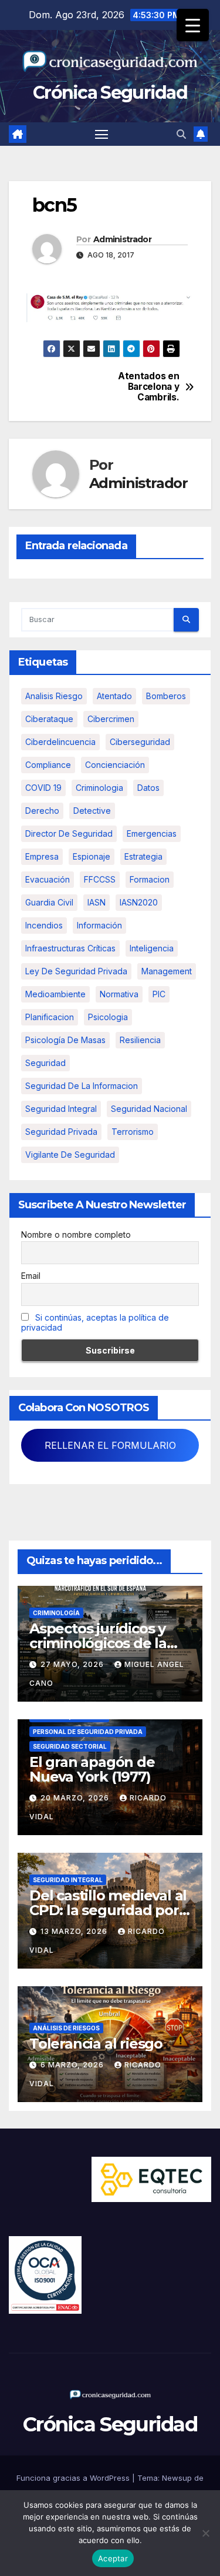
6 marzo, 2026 (73, 2065)
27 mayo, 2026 (73, 1664)
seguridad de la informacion (82, 1086)
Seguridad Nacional (149, 1109)
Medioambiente (55, 994)
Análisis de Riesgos (66, 2028)
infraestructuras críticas (70, 948)
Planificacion (50, 1017)
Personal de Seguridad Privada (88, 1732)
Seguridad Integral (68, 1880)
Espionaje (92, 856)
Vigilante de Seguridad (70, 1155)
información (99, 925)
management (167, 971)
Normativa (119, 994)
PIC (159, 994)
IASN (97, 902)
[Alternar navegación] (101, 134)
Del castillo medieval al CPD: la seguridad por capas (108, 1910)
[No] (205, 2533)
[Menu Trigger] (193, 25)
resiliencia (140, 1040)
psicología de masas (65, 1040)
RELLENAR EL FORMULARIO (110, 1445)
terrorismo (133, 1132)
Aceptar (113, 2558)
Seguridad (45, 1063)
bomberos (166, 696)
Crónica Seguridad (110, 93)
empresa (42, 856)
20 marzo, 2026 (76, 1798)
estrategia (143, 856)
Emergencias (152, 833)
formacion (150, 879)
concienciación (115, 765)
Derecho (42, 811)
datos (148, 788)
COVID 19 (43, 788)
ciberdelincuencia (60, 742)
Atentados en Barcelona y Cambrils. (148, 387)
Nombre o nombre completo (76, 1234)
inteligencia (152, 948)
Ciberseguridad (140, 742)
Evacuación (48, 879)
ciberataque (49, 719)
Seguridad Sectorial (70, 1746)
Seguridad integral (61, 1109)
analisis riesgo (54, 696)
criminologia (99, 788)
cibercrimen (111, 719)
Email (31, 1276)
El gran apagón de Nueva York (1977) (92, 1769)
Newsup (177, 2478)
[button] (181, 134)
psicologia (108, 1017)
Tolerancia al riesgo (96, 2044)
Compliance (48, 765)
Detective (92, 811)
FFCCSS (100, 879)
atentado (114, 696)
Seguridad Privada (61, 1132)
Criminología (56, 1613)
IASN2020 (139, 902)
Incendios (44, 925)
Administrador (122, 239)
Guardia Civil (49, 902)
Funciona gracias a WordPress (74, 2478)
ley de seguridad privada (76, 971)
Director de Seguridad (69, 833)
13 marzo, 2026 (75, 1931)
